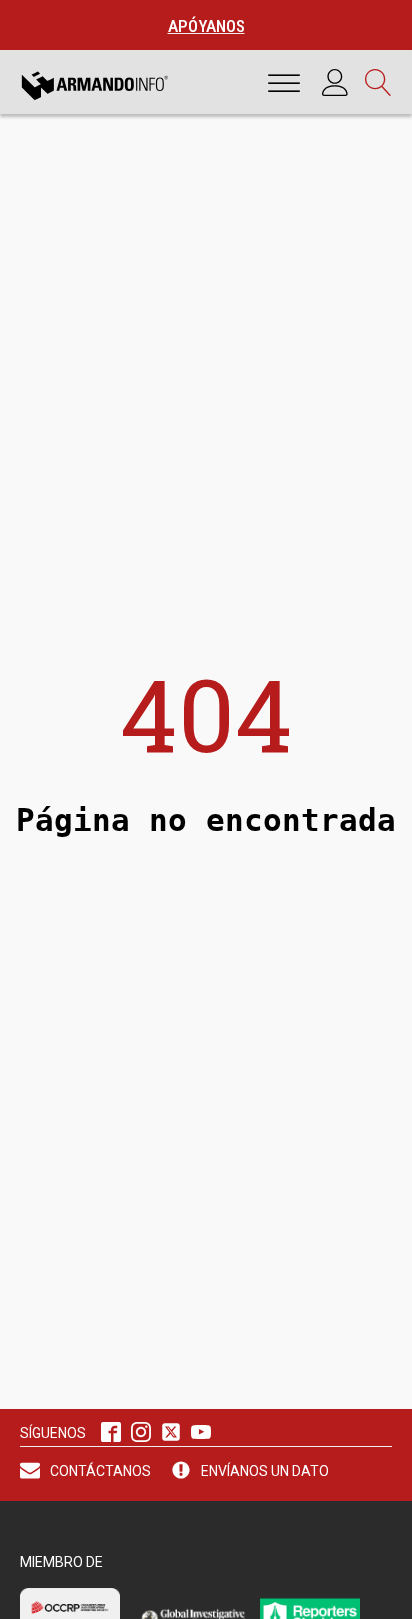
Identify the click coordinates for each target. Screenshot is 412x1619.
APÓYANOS (206, 26)
